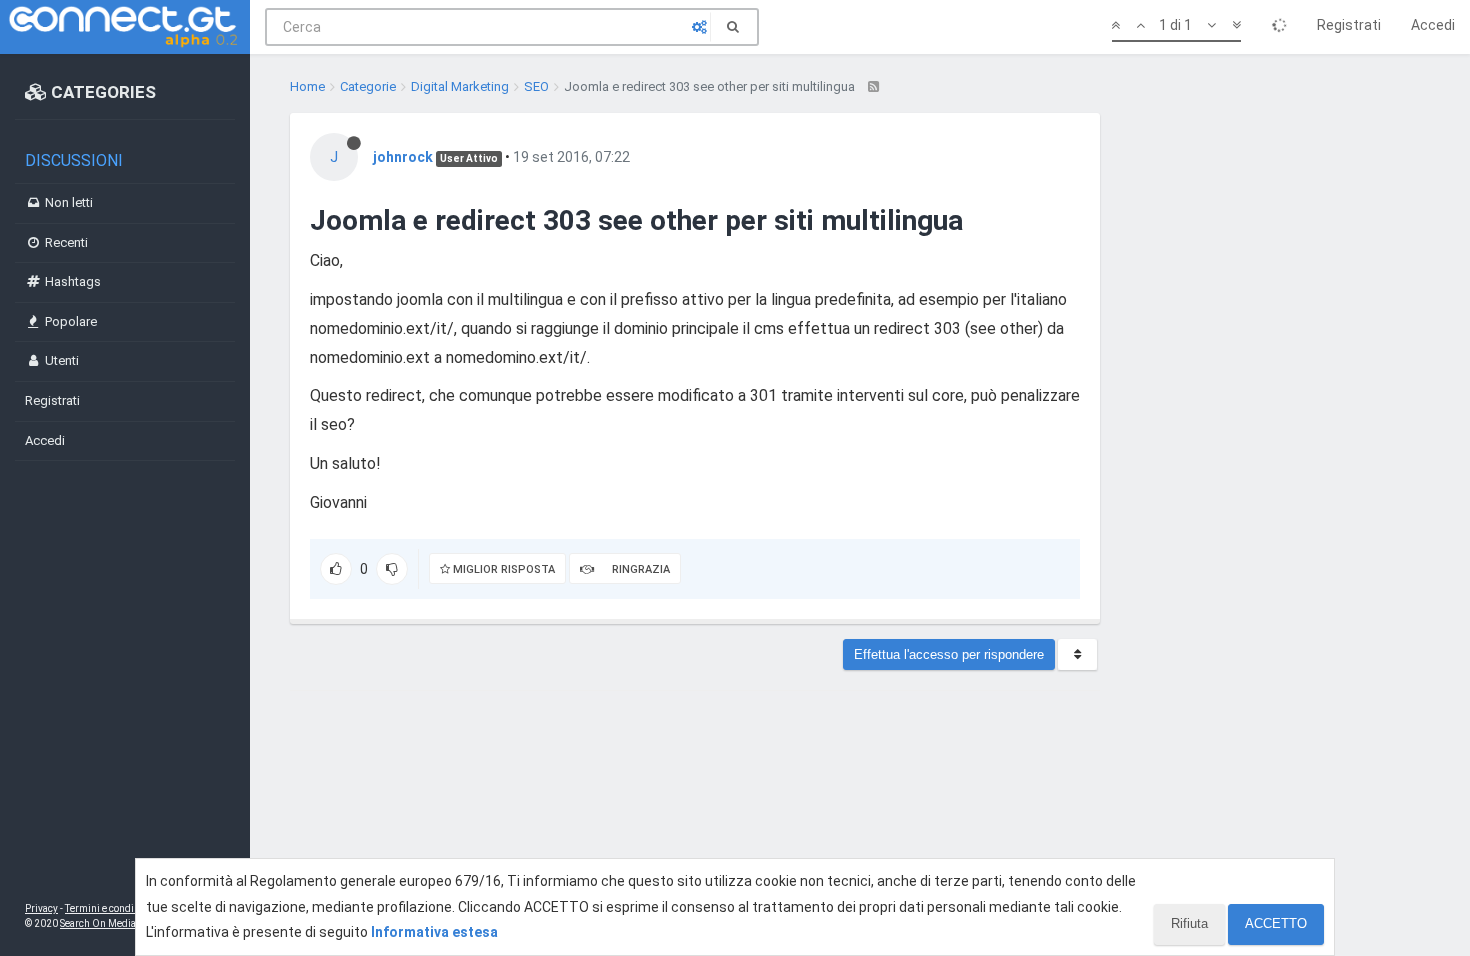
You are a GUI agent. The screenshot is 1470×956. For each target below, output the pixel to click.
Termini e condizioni (111, 908)
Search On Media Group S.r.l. (124, 923)
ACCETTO (1276, 923)
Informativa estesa (434, 932)
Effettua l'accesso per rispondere (949, 654)
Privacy (41, 908)
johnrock (403, 157)
